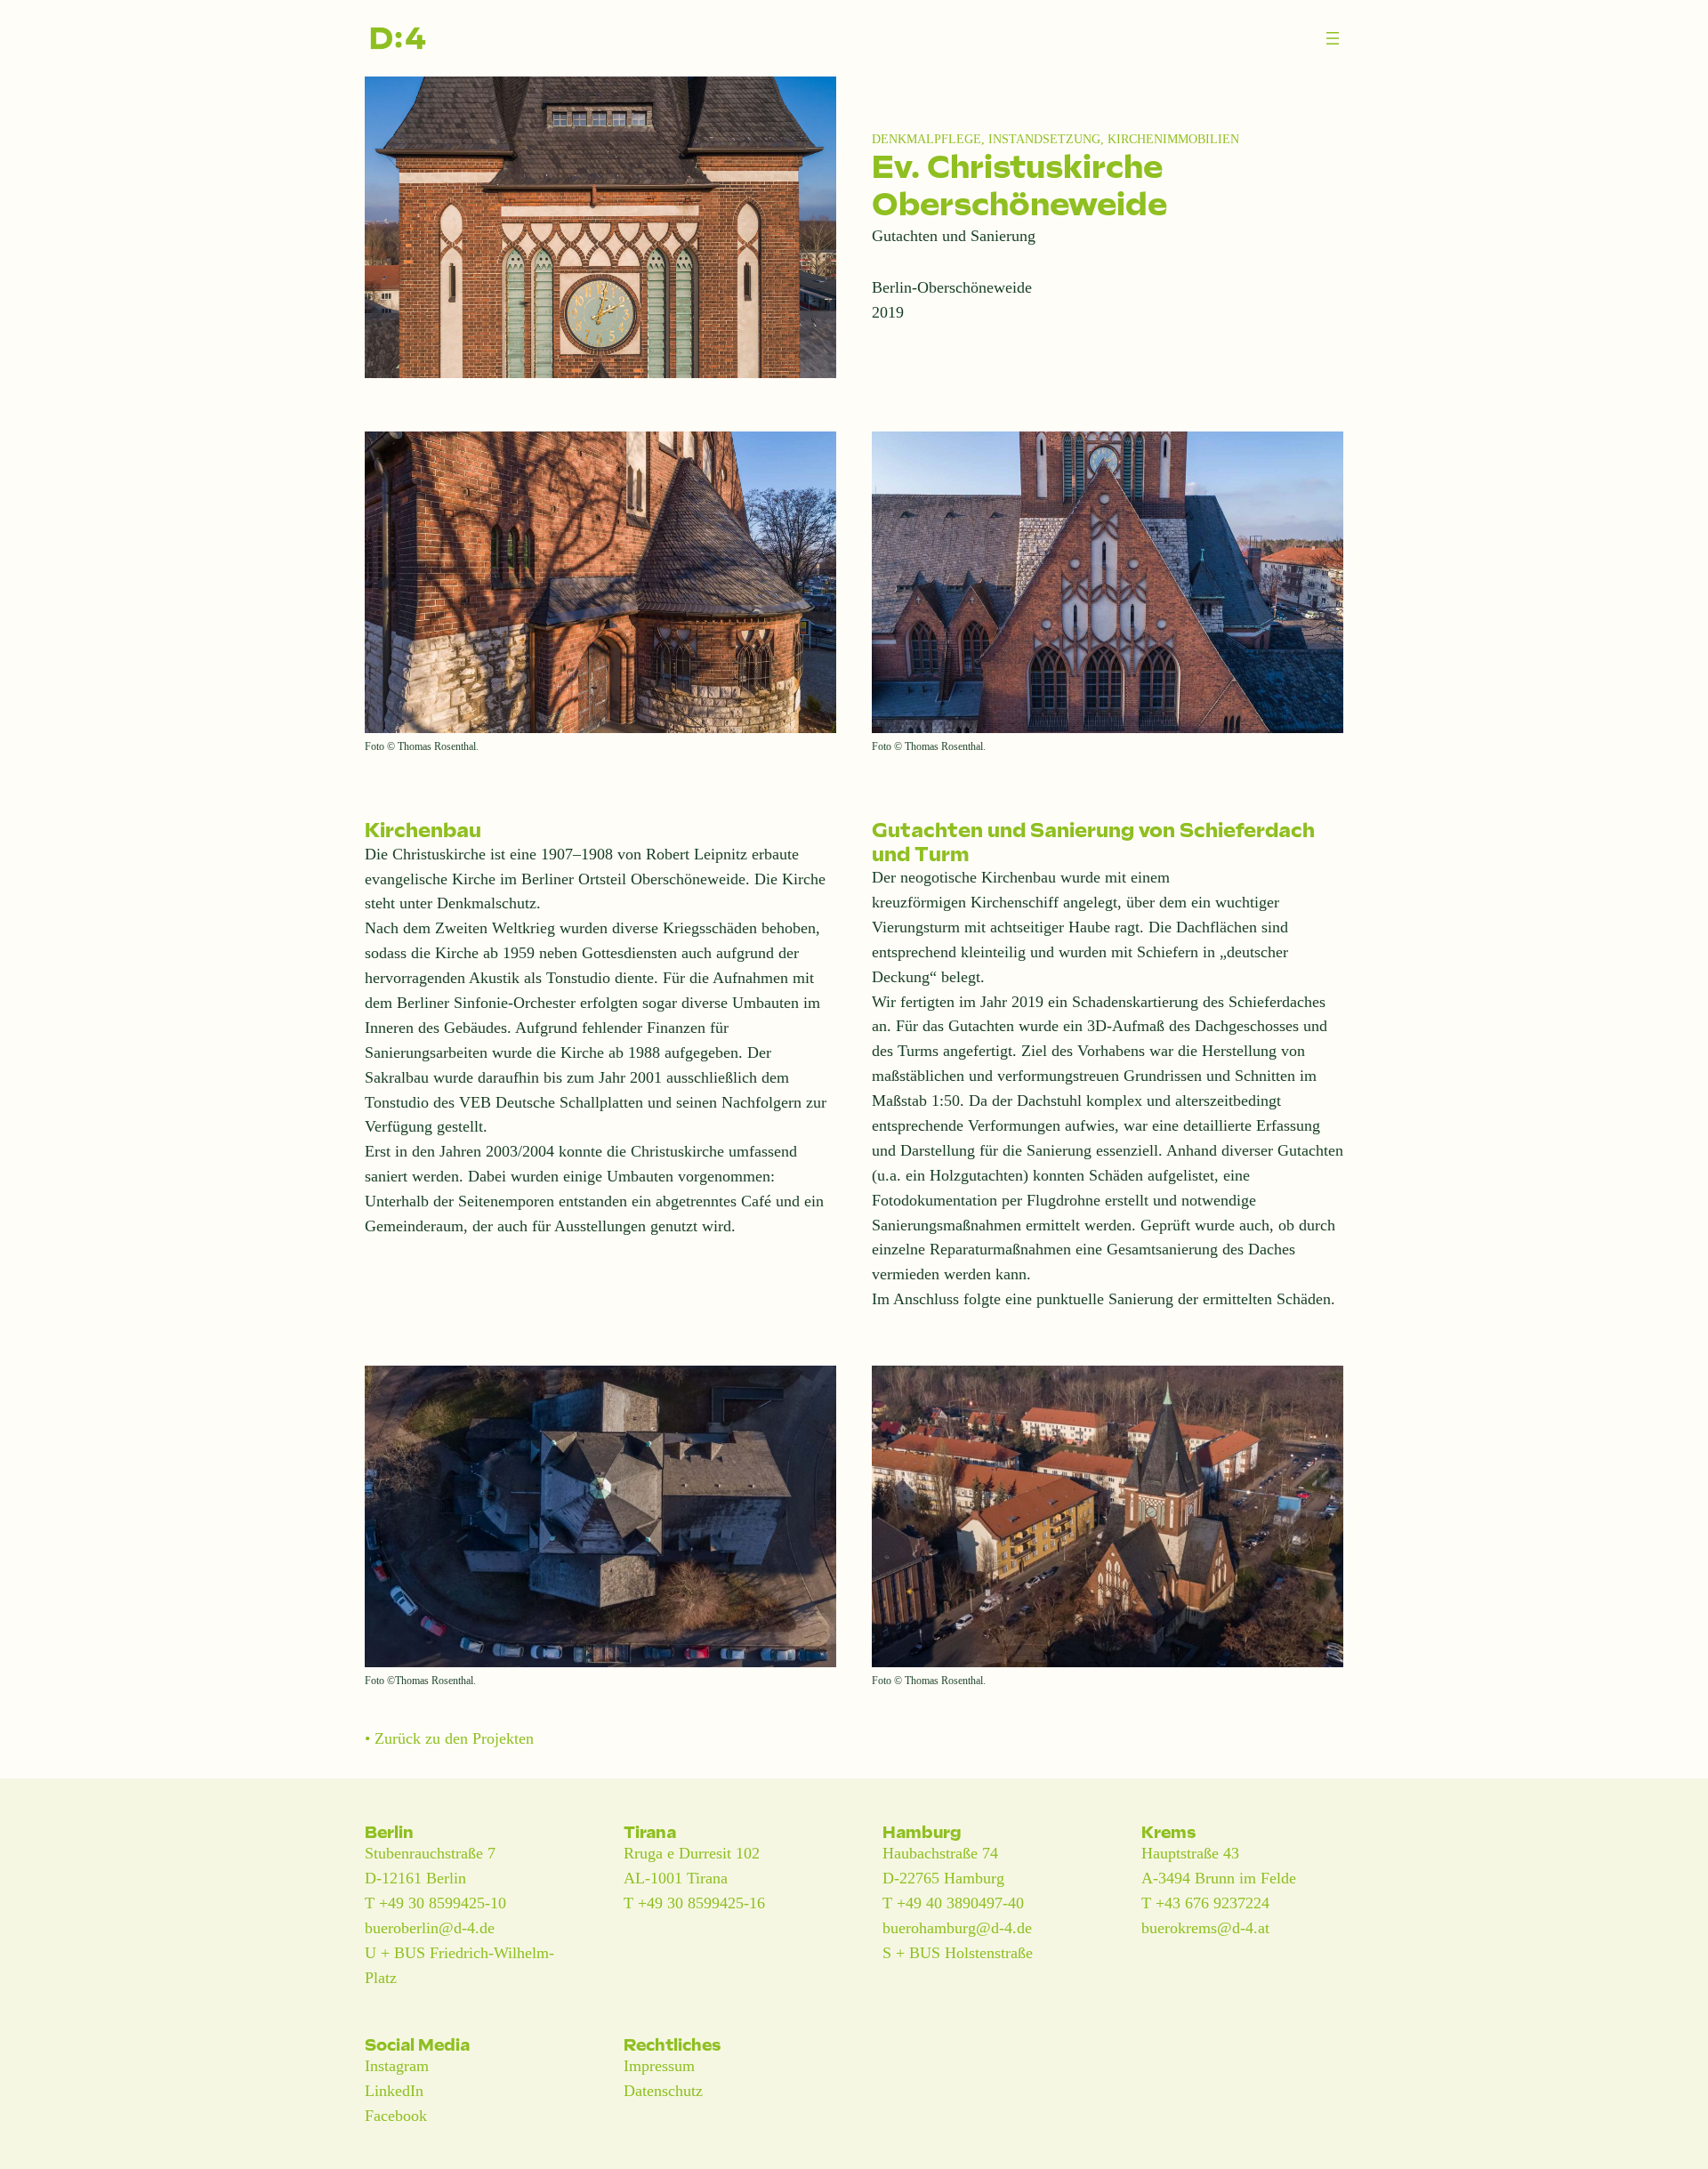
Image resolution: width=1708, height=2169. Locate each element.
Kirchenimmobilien (1173, 139)
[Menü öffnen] (1333, 38)
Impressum (659, 2066)
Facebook (396, 2116)
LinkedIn (394, 2091)
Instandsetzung (1044, 139)
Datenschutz (663, 2091)
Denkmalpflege (927, 139)
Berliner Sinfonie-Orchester (486, 1003)
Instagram (397, 2066)
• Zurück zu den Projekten (449, 1738)
